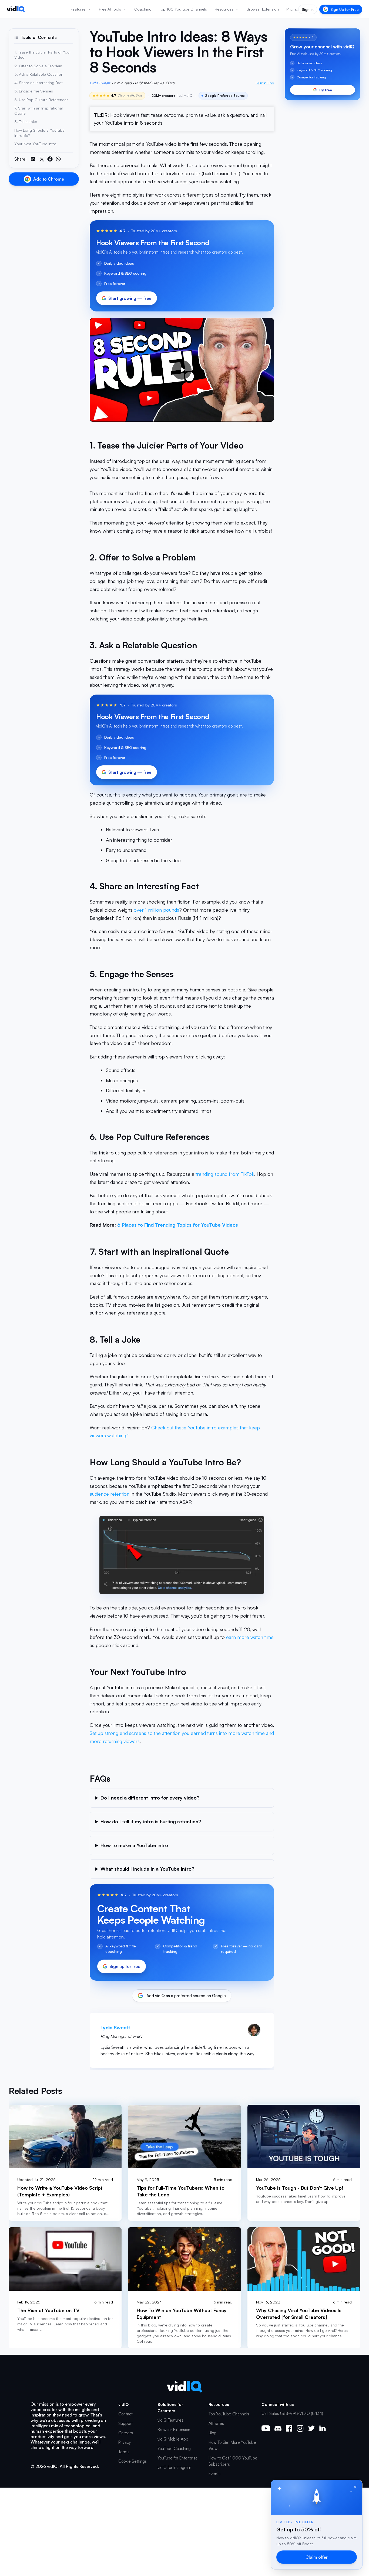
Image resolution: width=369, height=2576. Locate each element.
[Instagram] (300, 2428)
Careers (126, 2433)
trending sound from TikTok (225, 1174)
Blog (212, 2433)
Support (125, 2423)
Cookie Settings (132, 2461)
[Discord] (278, 2428)
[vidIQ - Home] (16, 9)
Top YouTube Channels (229, 2414)
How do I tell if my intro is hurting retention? (151, 1821)
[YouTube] (266, 2428)
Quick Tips (265, 83)
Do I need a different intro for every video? (150, 1798)
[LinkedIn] (322, 2428)
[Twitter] (311, 2428)
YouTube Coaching (174, 2449)
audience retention (110, 1494)
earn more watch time (250, 1637)
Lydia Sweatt (100, 83)
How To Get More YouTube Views (232, 2445)
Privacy (125, 2442)
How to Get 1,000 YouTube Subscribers (233, 2461)
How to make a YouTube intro (134, 1845)
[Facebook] (289, 2428)
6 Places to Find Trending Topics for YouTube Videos (178, 1225)
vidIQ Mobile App (173, 2439)
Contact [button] (125, 2414)
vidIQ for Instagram (174, 2467)
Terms (124, 2452)
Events (214, 2474)
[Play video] (182, 370)
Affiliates (216, 2423)
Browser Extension (174, 2430)
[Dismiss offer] (355, 2487)
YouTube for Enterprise (178, 2458)
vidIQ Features (170, 2420)
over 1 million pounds (156, 910)
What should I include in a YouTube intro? (147, 1869)
